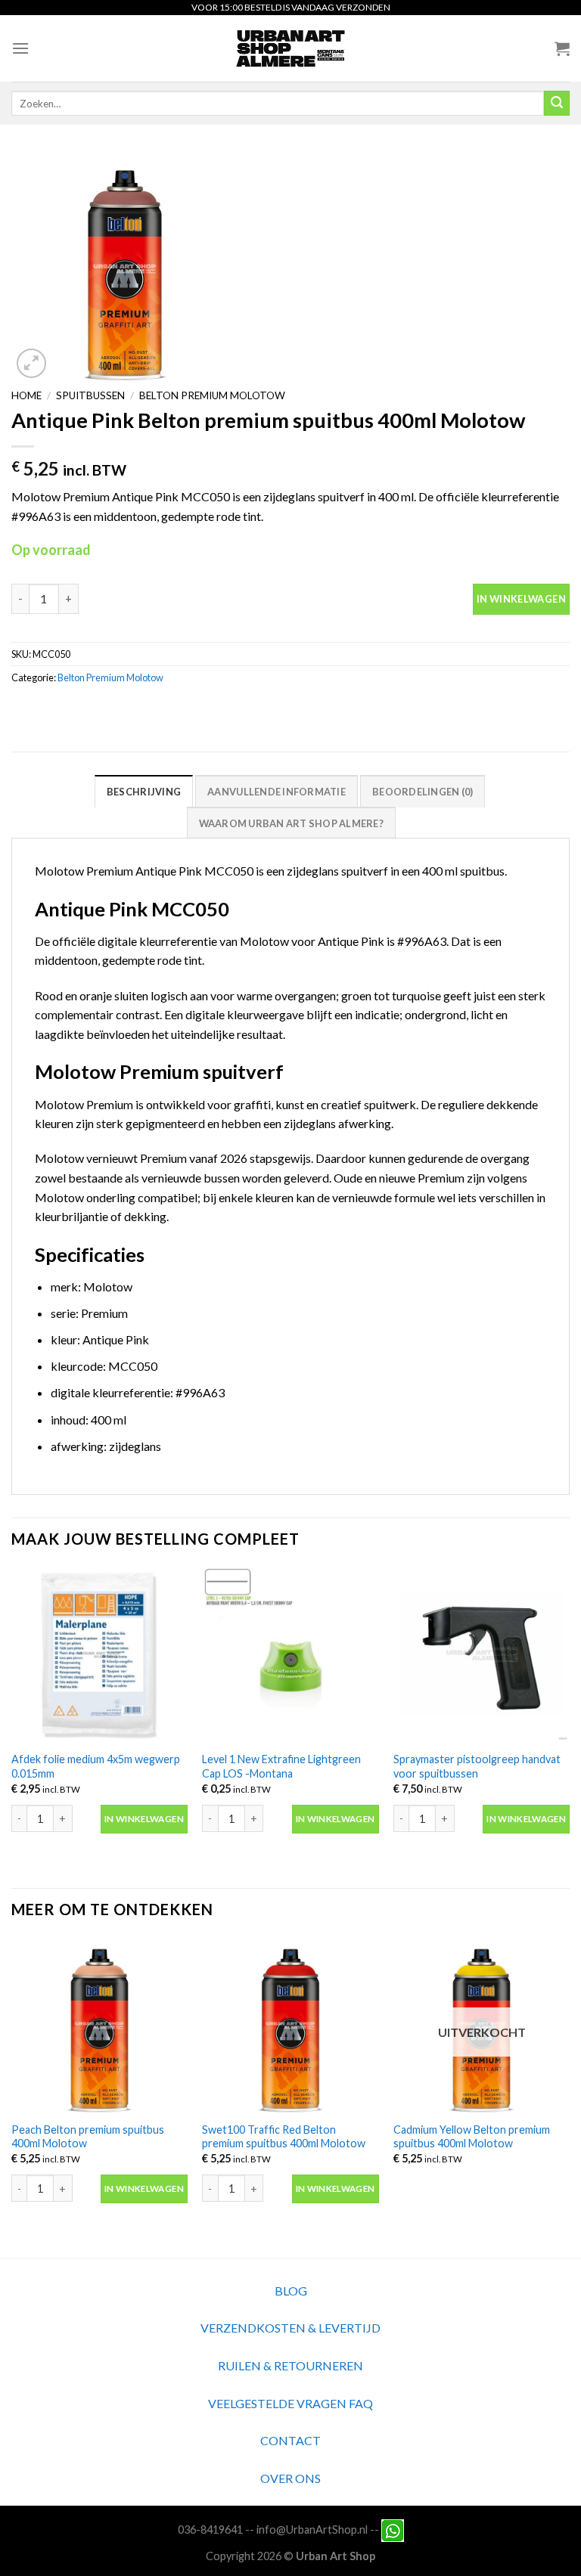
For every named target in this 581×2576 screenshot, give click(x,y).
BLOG (291, 2291)
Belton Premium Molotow (212, 395)
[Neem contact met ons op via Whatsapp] (393, 2530)
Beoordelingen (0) (423, 792)
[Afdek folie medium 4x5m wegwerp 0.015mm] (99, 1655)
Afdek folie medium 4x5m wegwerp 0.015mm (96, 1766)
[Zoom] (31, 363)
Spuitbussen (90, 395)
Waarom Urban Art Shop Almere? (291, 823)
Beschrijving (144, 792)
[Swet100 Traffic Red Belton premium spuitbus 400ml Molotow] (290, 2025)
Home (26, 395)
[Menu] (20, 48)
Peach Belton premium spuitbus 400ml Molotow (88, 2137)
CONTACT (290, 2440)
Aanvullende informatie (277, 792)
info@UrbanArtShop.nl (312, 2530)
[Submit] (557, 104)
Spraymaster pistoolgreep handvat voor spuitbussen (477, 1766)
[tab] (144, 791)
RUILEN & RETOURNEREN (290, 2365)
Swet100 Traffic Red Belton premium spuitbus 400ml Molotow (284, 2137)
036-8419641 (210, 2530)
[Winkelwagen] (562, 48)
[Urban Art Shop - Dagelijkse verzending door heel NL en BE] (291, 48)
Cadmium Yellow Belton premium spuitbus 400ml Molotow (472, 2137)
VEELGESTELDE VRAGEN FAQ (290, 2403)
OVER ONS (290, 2478)
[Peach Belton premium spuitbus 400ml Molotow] (99, 2025)
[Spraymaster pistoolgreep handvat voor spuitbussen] (482, 1655)
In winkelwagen (521, 599)
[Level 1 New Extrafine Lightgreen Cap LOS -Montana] (290, 1655)
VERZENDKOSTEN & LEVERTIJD (290, 2328)
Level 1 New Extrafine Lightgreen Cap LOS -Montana (281, 1766)
